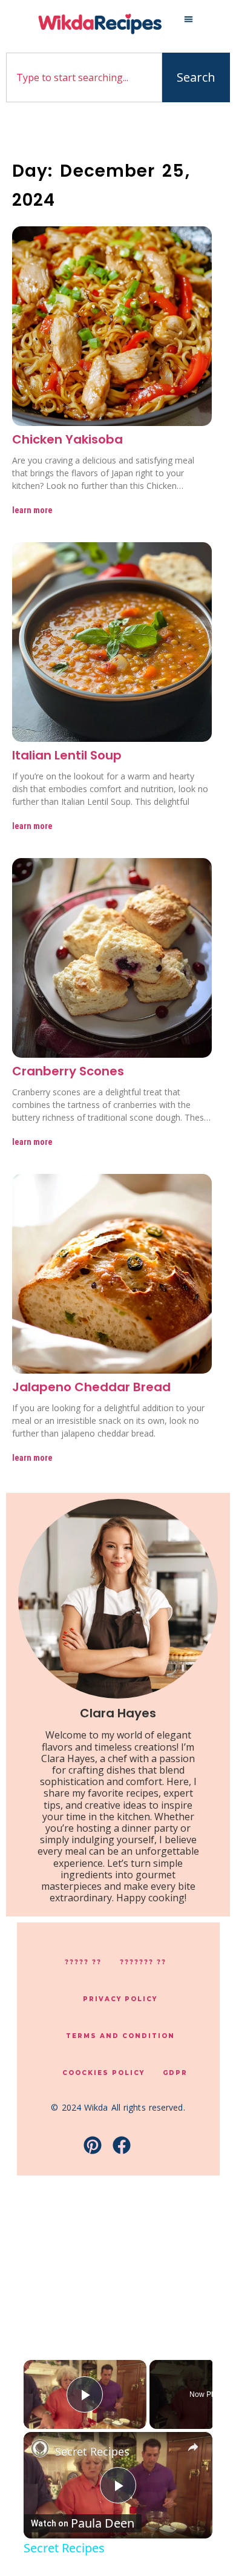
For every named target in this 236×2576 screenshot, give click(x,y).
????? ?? (83, 1962)
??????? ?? (143, 1962)
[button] (189, 19)
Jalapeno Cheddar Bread (91, 1387)
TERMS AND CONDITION (120, 2036)
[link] (40, 2448)
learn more (32, 510)
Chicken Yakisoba (67, 439)
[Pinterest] (93, 2145)
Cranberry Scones (68, 1071)
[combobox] (84, 77)
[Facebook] (122, 2145)
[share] (193, 2447)
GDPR (175, 2073)
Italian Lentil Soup (67, 755)
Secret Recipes (92, 2451)
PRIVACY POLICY (120, 1999)
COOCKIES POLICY (103, 2073)
